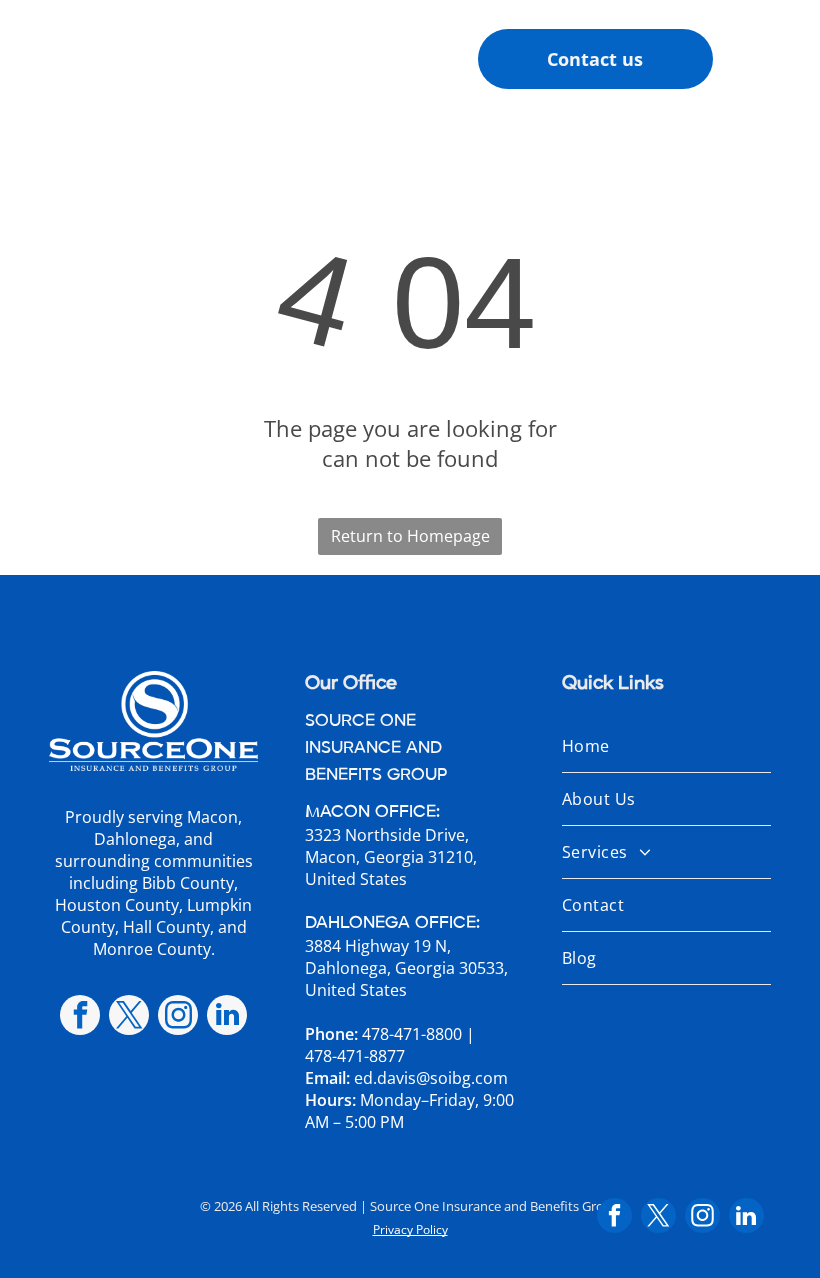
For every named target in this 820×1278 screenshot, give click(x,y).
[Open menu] (772, 59)
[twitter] (129, 1017)
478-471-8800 (412, 1034)
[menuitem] (666, 746)
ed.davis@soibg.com (431, 1078)
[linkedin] (227, 1017)
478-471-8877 (355, 1056)
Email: (327, 1078)
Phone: (331, 1034)
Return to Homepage (410, 536)
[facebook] (80, 1017)
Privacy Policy (410, 1229)
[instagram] (178, 1017)
